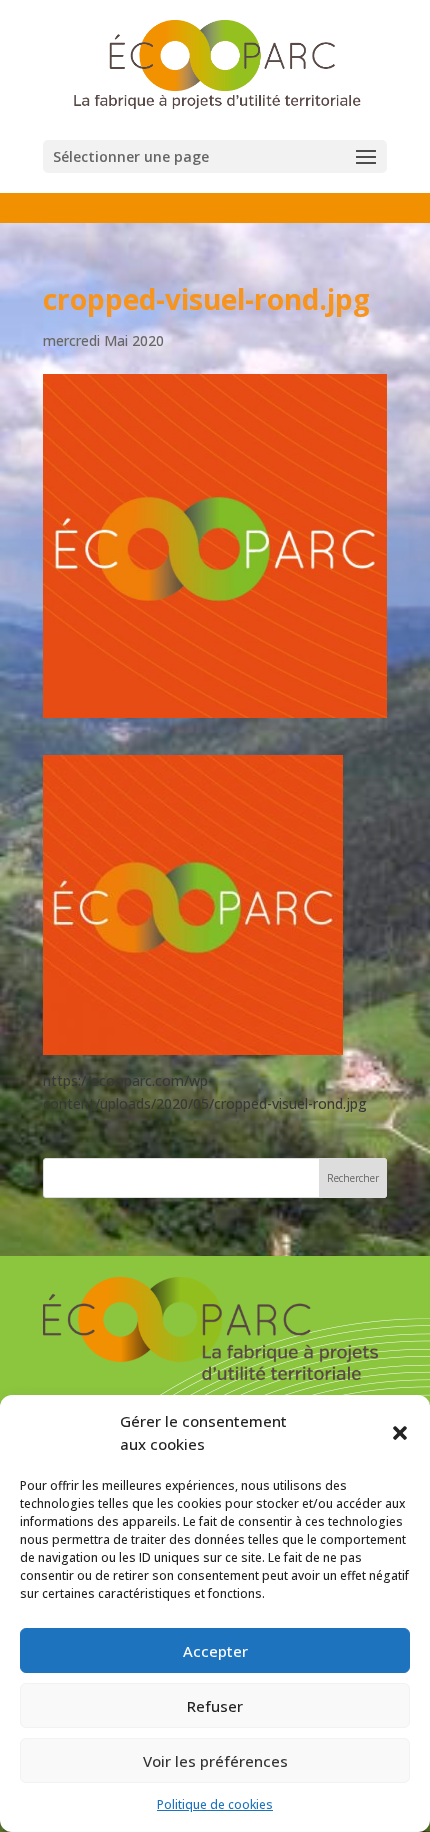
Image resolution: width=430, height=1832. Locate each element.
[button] (400, 1433)
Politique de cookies (215, 1804)
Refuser (215, 1706)
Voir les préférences (215, 1761)
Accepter (215, 1651)
